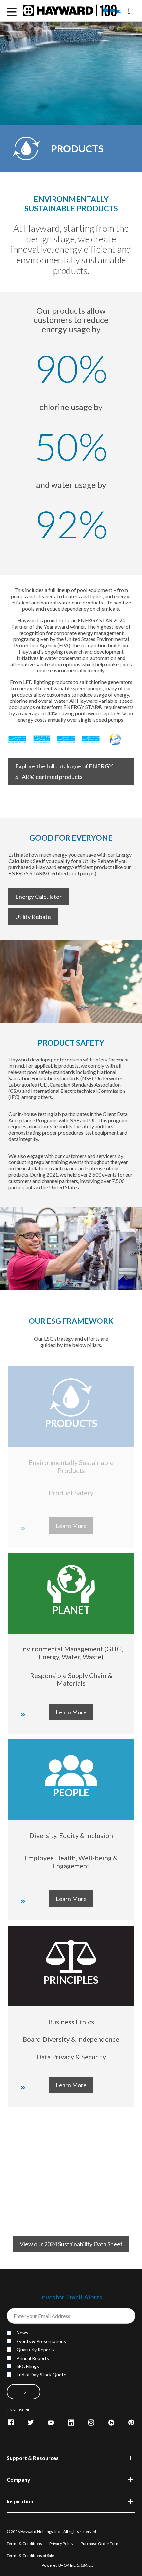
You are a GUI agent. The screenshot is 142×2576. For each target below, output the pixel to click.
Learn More (71, 1712)
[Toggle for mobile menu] (12, 11)
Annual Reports (33, 2358)
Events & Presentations (41, 2341)
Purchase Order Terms (101, 2543)
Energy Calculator (38, 897)
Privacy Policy (62, 2543)
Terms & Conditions (25, 2543)
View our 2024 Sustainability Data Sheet (71, 2244)
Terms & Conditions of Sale (30, 2555)
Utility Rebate (33, 917)
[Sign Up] (23, 2392)
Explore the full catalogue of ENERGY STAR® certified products (64, 771)
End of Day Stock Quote (41, 2375)
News (22, 2333)
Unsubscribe (20, 2410)
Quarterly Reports (35, 2349)
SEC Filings (28, 2366)
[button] (71, 2458)
